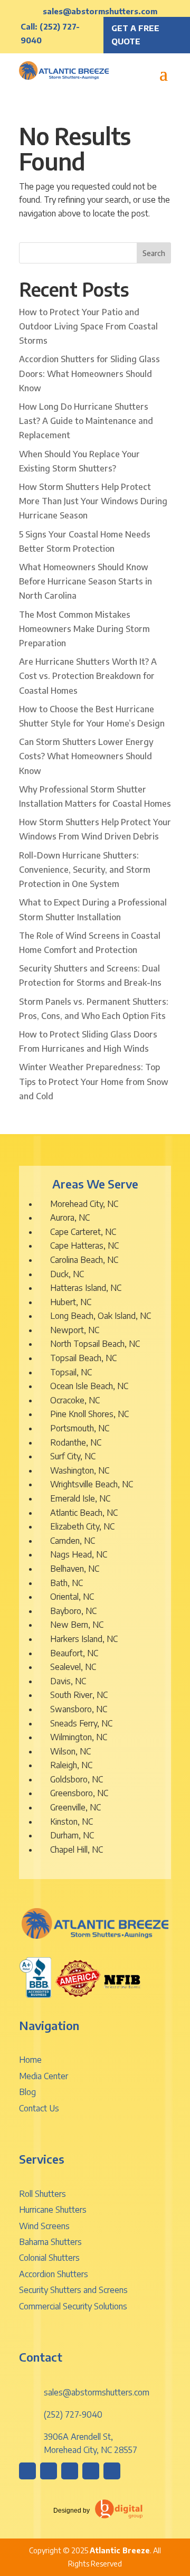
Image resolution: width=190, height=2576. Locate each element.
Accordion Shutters (54, 2274)
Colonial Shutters (49, 2258)
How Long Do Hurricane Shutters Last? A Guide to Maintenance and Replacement (86, 421)
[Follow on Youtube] (112, 2471)
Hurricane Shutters (53, 2210)
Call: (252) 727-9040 (50, 33)
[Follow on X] (91, 2471)
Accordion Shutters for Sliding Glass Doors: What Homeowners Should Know (89, 373)
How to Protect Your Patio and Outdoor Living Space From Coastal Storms (88, 326)
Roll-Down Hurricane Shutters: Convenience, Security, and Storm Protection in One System (85, 870)
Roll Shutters (42, 2194)
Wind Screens (44, 2226)
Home (30, 2060)
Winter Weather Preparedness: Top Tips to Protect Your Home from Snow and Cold (94, 1081)
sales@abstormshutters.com (100, 11)
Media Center (44, 2076)
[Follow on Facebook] (49, 2471)
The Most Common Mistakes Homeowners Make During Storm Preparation (84, 629)
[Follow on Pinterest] (70, 2471)
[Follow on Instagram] (27, 2471)
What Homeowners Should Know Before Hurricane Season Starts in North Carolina (85, 581)
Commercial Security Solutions (73, 2306)
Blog (27, 2092)
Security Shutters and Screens (73, 2290)
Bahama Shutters (50, 2242)
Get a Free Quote (135, 35)
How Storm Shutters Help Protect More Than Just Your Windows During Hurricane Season (93, 501)
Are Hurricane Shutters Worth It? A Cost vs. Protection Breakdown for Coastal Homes (88, 676)
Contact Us (39, 2108)
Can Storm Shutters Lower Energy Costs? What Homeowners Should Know (86, 756)
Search (154, 253)
